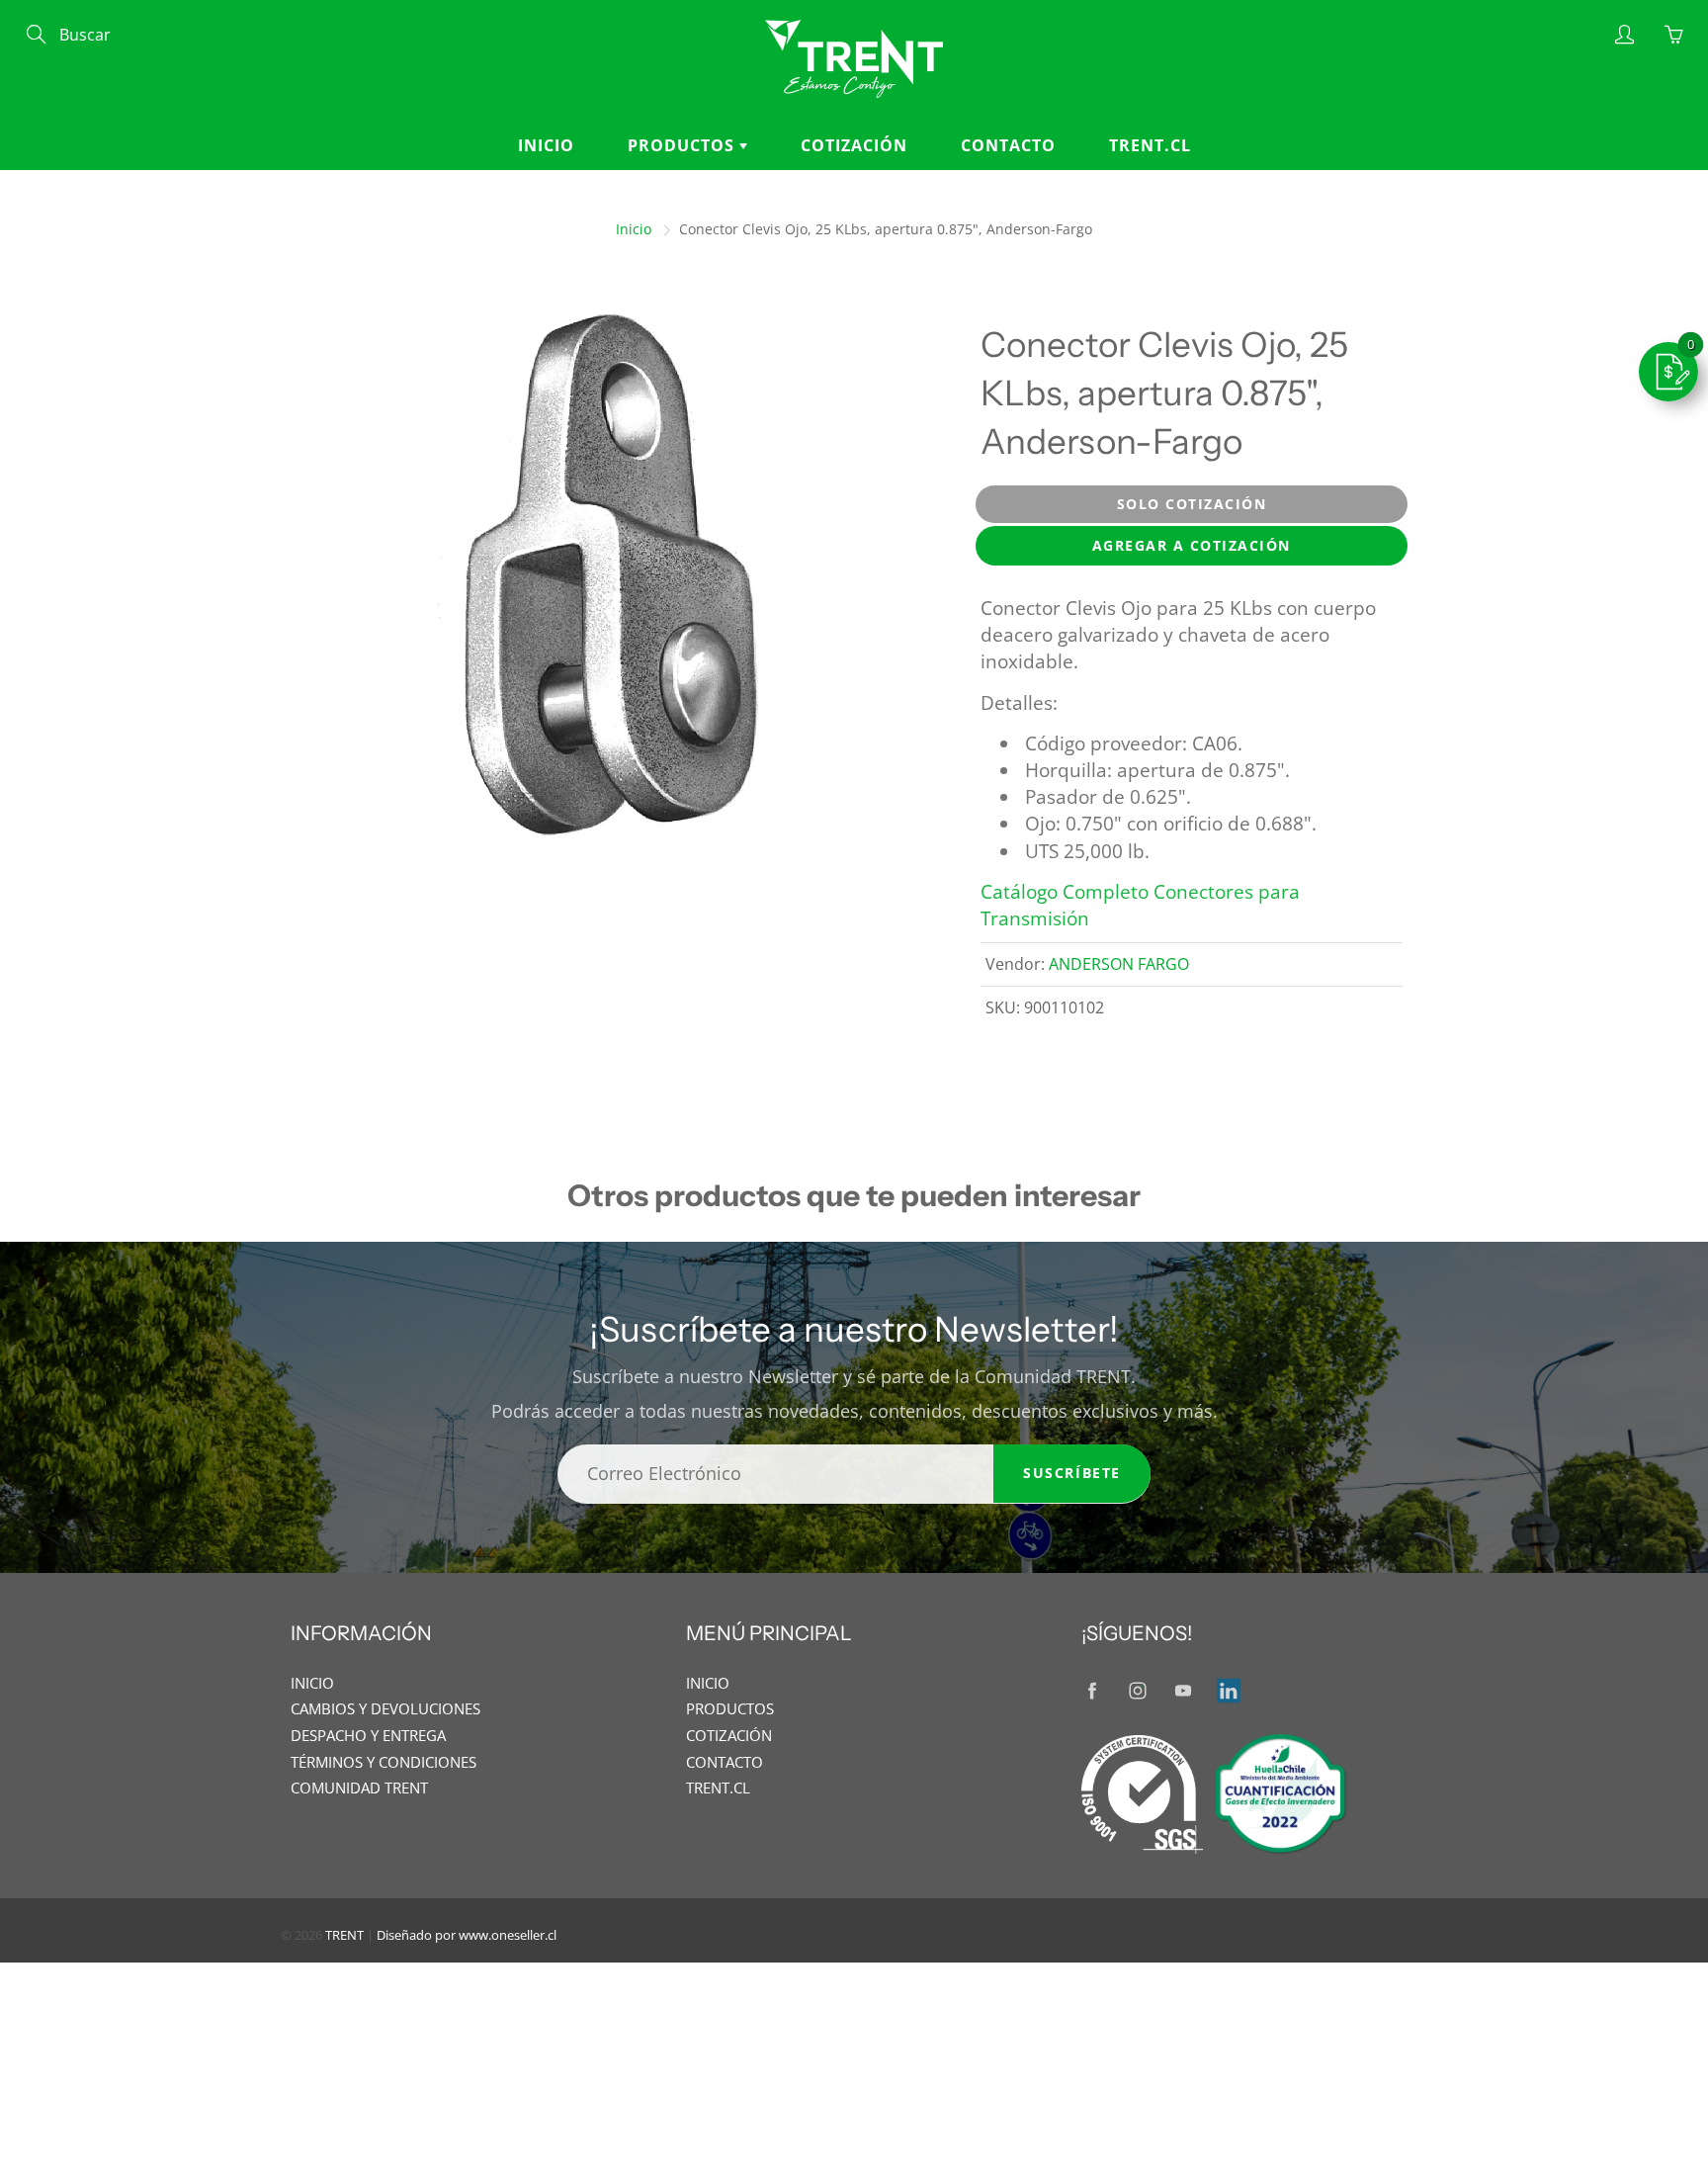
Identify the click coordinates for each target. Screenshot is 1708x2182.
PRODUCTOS (683, 145)
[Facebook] (1092, 1691)
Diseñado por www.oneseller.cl (467, 1935)
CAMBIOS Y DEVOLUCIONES (385, 1709)
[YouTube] (1183, 1691)
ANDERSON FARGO (1119, 964)
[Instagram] (1137, 1691)
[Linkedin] (1228, 1691)
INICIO (546, 145)
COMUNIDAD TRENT (359, 1788)
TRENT (344, 1935)
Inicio (634, 229)
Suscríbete (1072, 1473)
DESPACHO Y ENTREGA (368, 1736)
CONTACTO (1008, 145)
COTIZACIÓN (854, 145)
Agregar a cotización (1192, 545)
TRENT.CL (1150, 145)
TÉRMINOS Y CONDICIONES (384, 1762)
